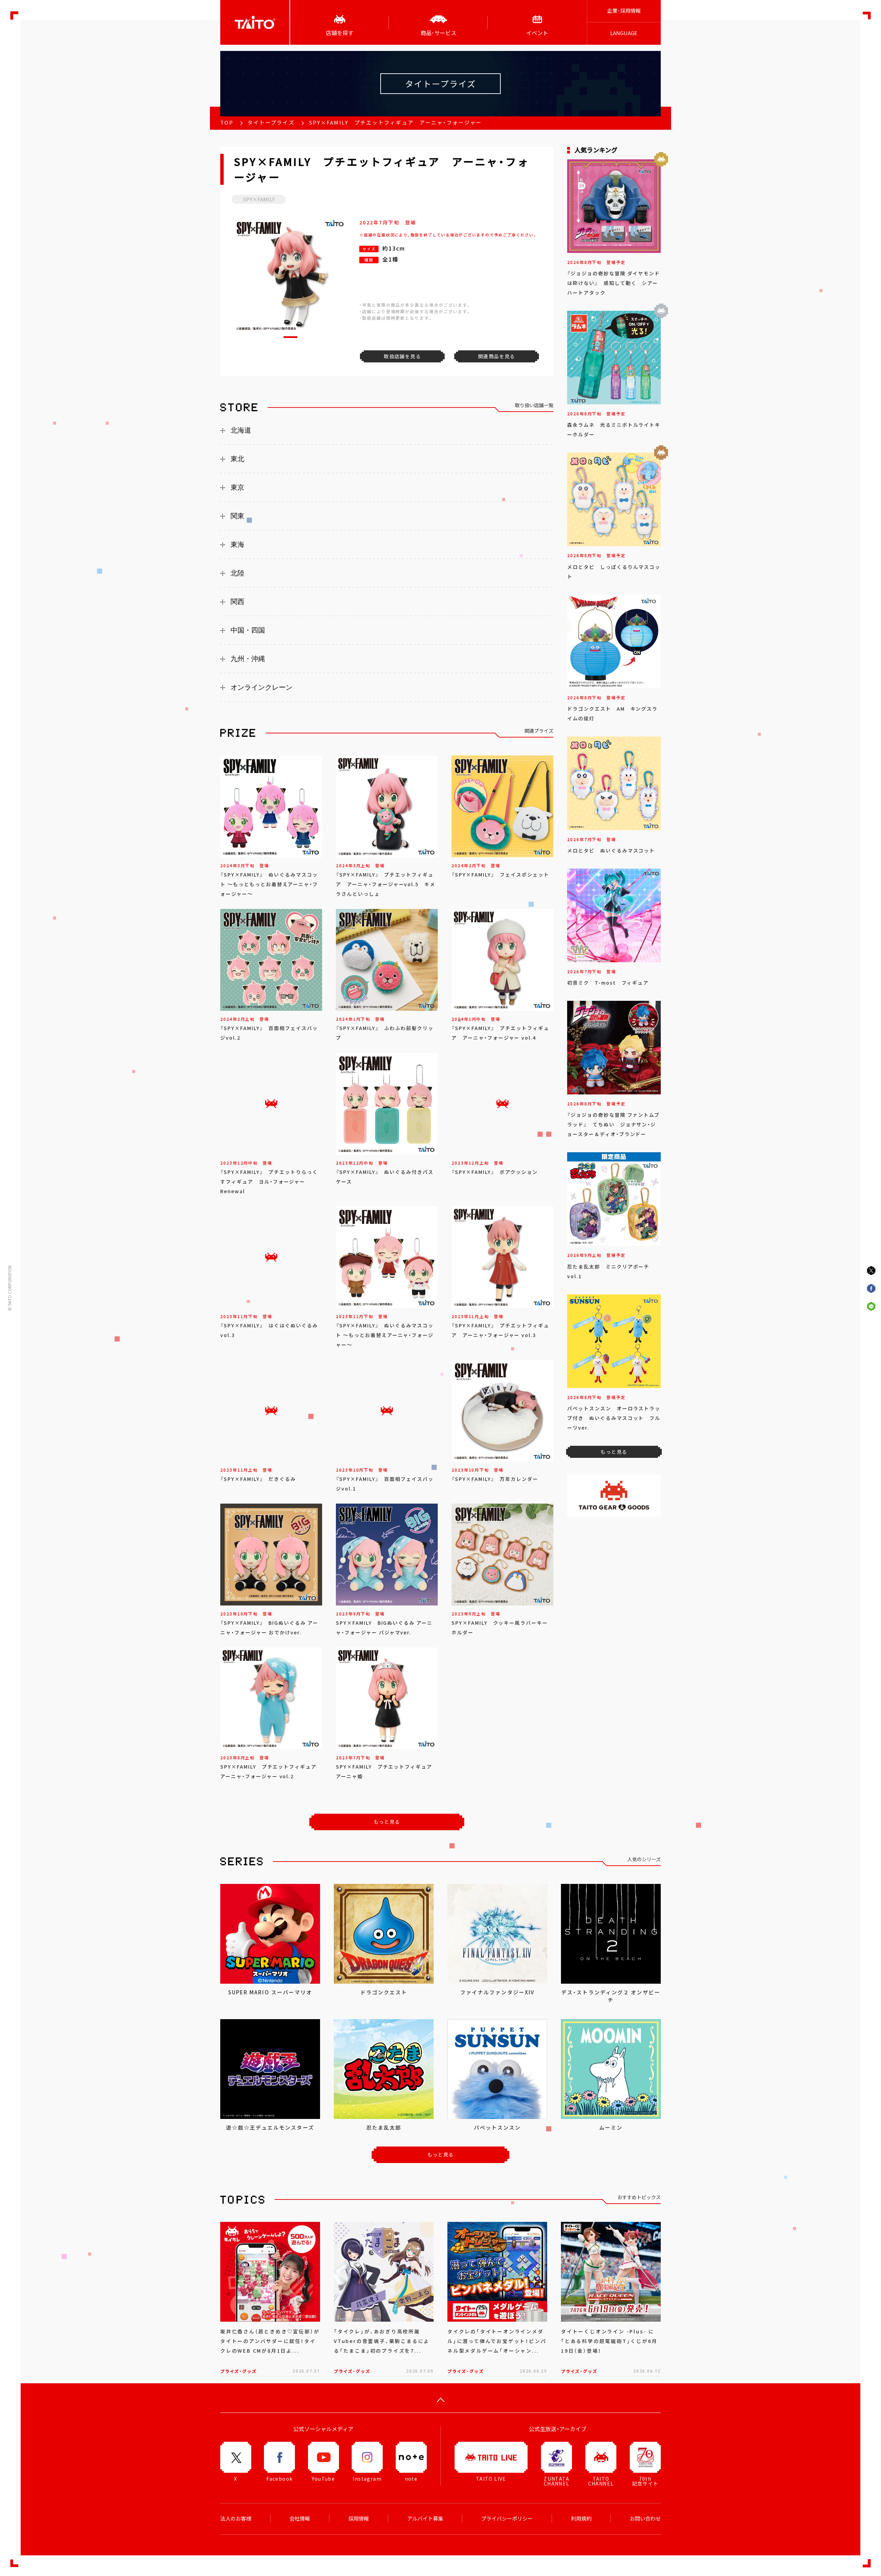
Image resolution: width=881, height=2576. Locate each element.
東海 (237, 544)
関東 (237, 516)
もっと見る (387, 1822)
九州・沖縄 (248, 659)
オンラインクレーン (262, 687)
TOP (227, 123)
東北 (237, 459)
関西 (237, 602)
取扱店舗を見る (402, 356)
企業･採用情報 (624, 11)
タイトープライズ (271, 123)
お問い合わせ (645, 2519)
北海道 (241, 430)
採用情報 (359, 2519)
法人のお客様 (236, 2519)
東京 (237, 487)
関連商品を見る (497, 356)
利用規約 (581, 2519)
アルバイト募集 (425, 2519)
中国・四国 (248, 630)
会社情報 (300, 2519)
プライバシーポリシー (507, 2519)
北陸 (237, 573)
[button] (290, 337)
